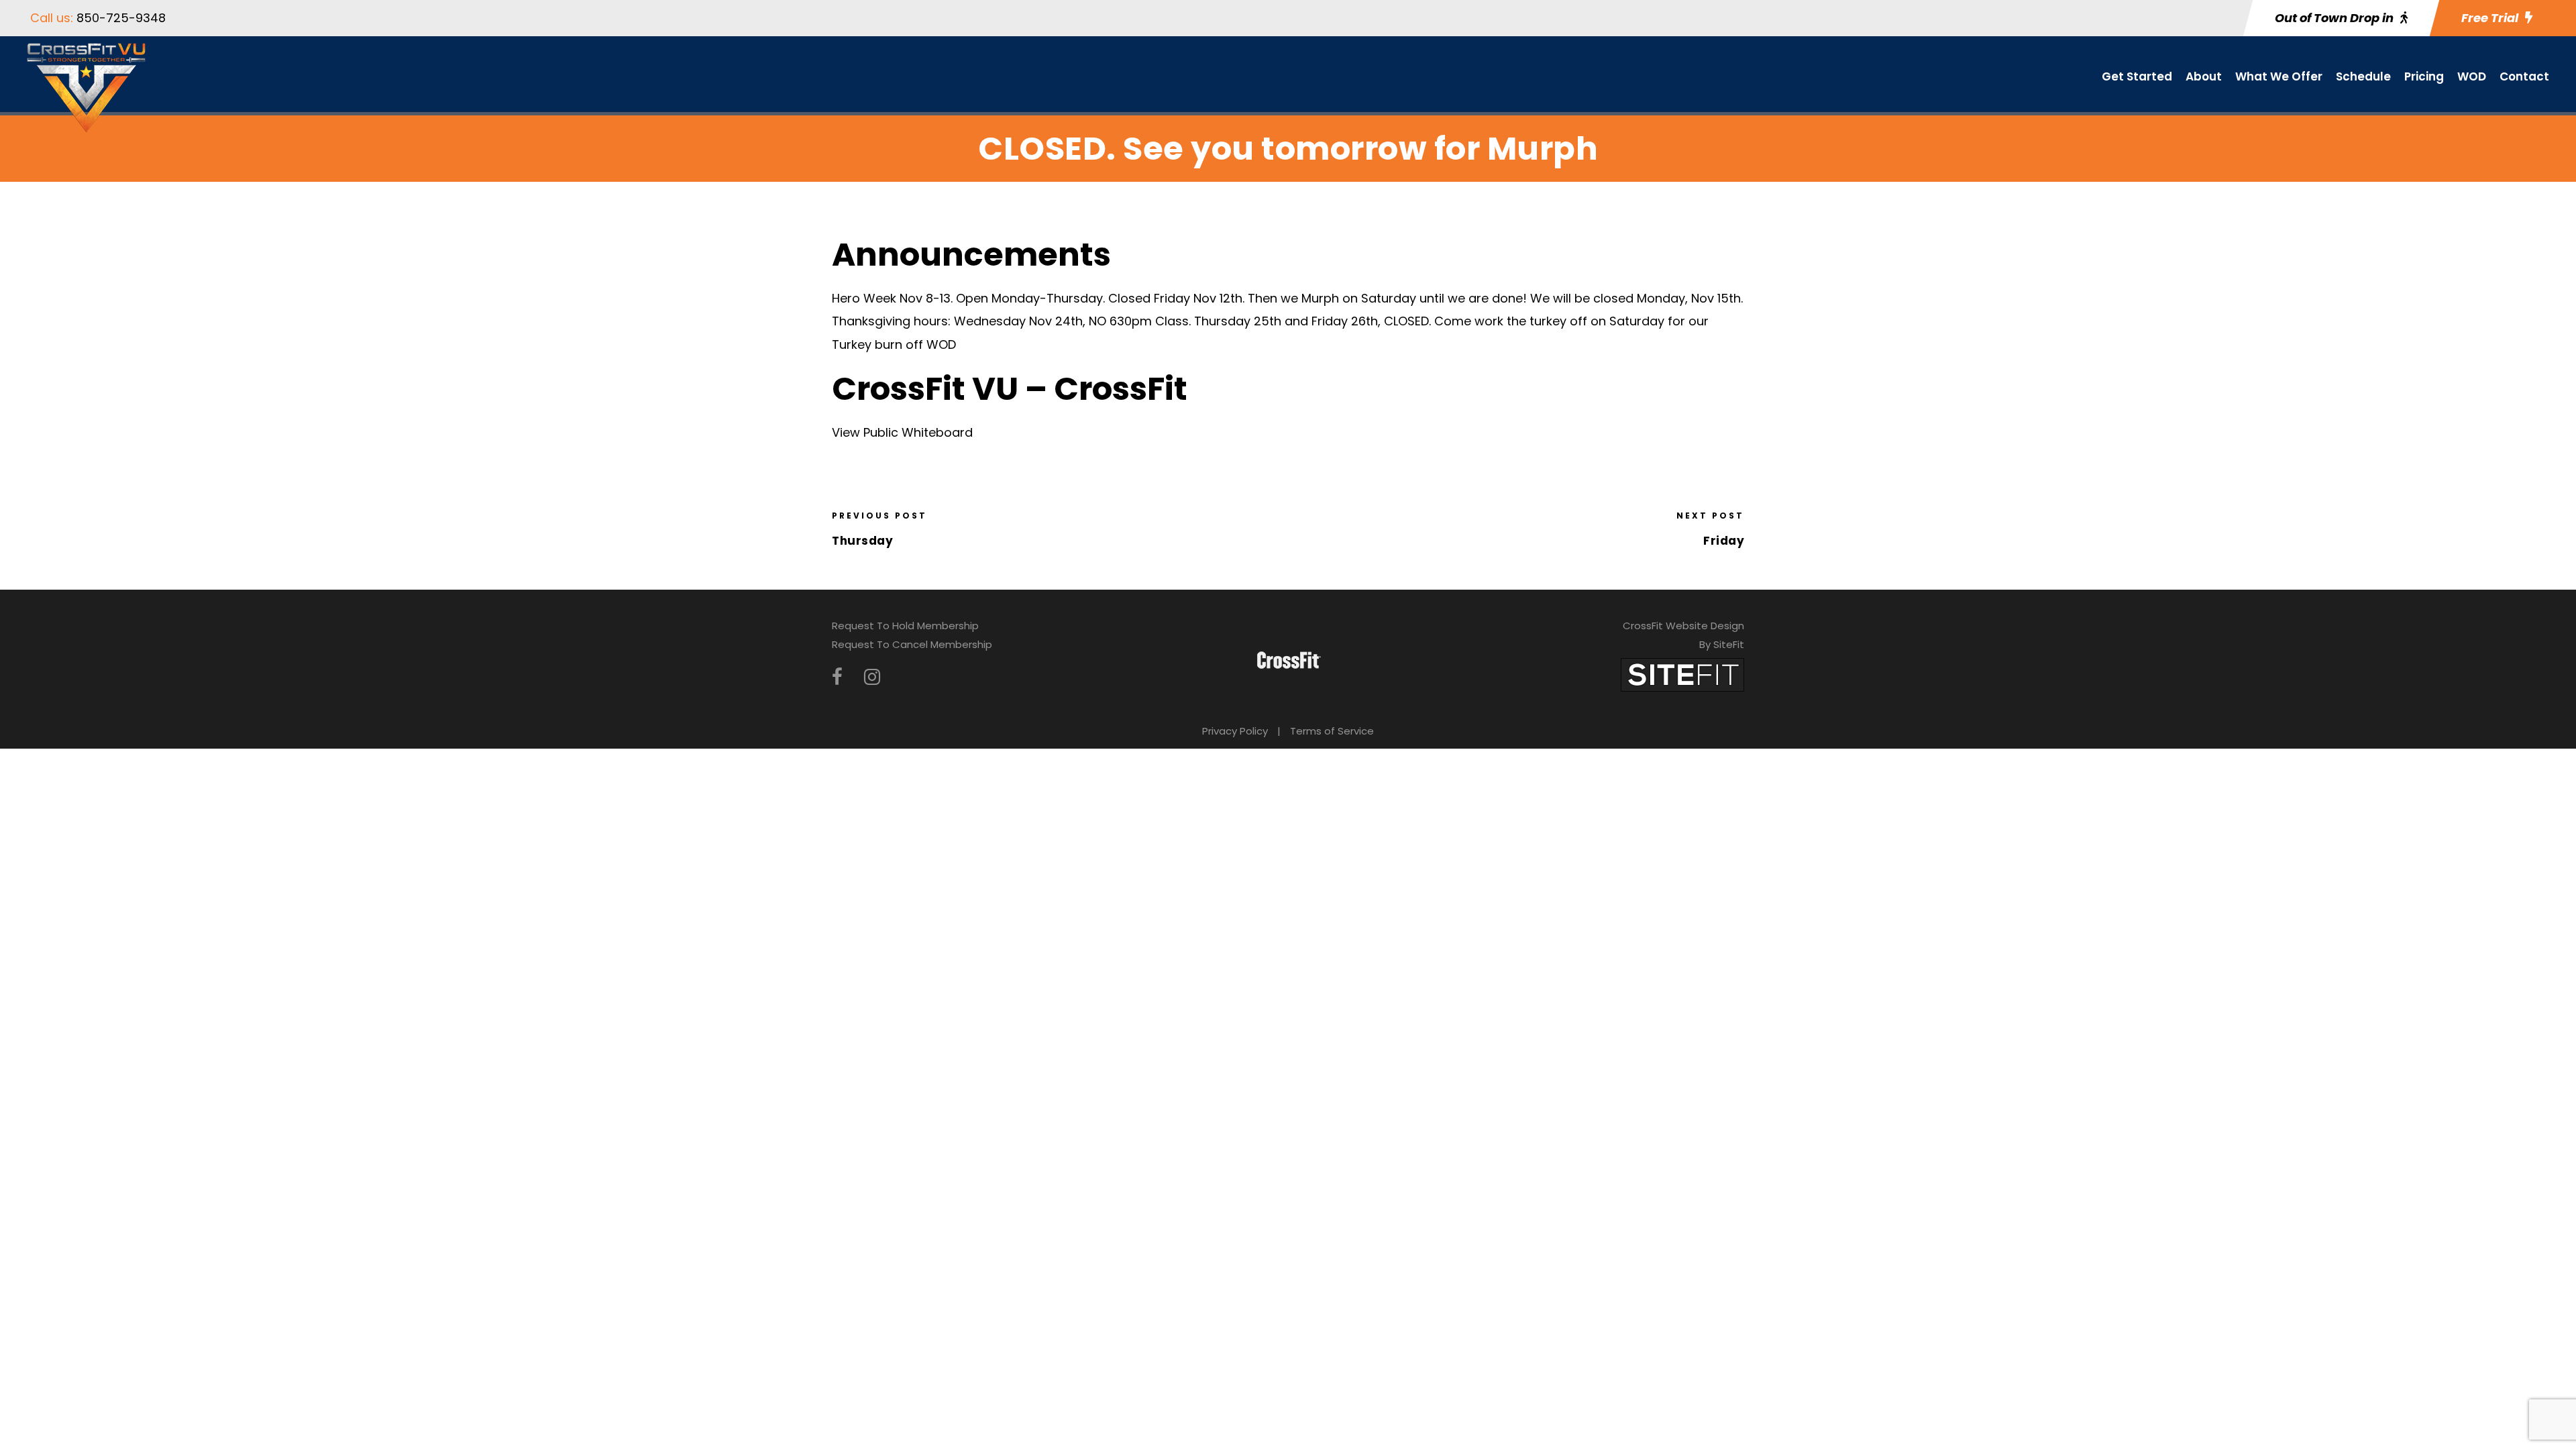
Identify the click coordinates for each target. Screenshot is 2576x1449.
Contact (2524, 76)
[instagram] (872, 677)
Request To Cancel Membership (912, 644)
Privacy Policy (1235, 731)
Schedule (2363, 76)
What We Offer (2279, 76)
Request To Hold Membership (905, 626)
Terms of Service (1332, 731)
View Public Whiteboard (902, 432)
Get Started (2137, 76)
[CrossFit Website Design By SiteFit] (1682, 674)
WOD (2472, 76)
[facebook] (837, 677)
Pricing (2424, 76)
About (2204, 76)
